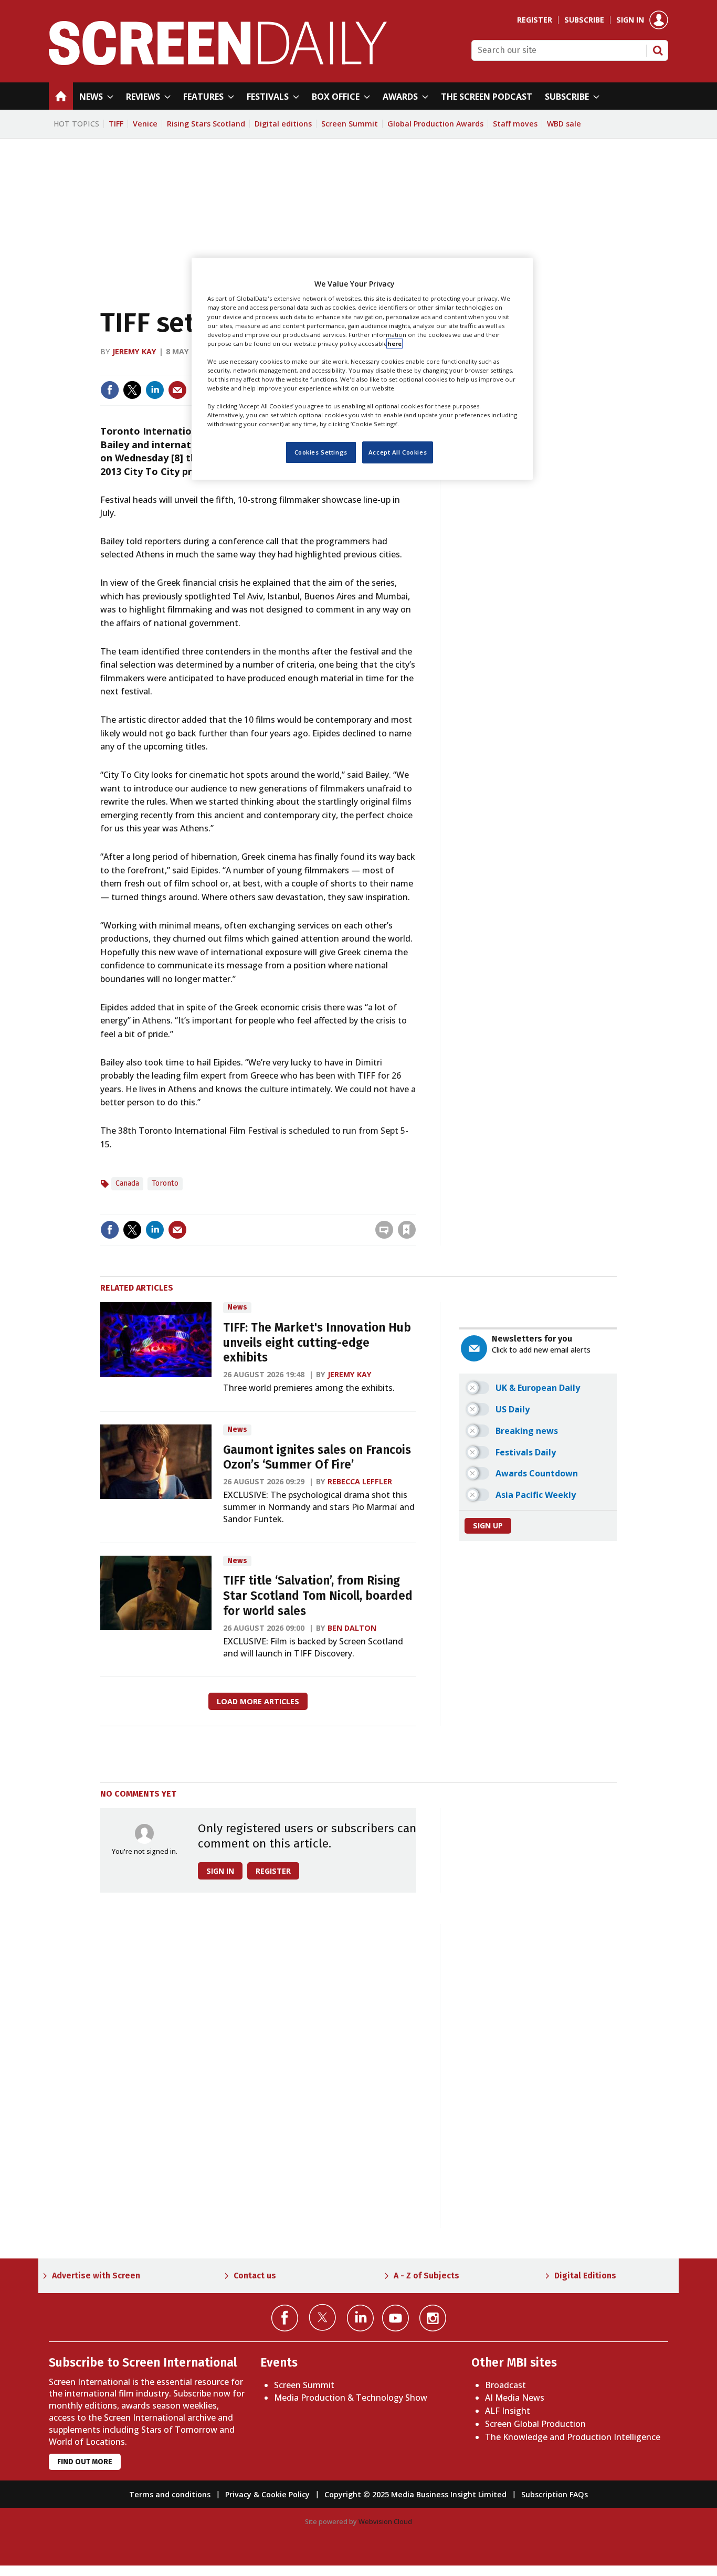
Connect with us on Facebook (285, 2318)
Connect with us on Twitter (323, 2317)
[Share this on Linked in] (155, 390)
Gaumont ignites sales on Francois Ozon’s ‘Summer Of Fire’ (317, 1458)
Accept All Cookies (398, 452)
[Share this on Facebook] (110, 390)
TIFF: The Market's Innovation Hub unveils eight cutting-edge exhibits (317, 1343)
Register (535, 20)
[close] (415, 1208)
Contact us (255, 2276)
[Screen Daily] (218, 62)
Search (658, 50)
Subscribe (584, 20)
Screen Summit (350, 124)
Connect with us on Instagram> (433, 2318)
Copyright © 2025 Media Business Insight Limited (415, 2494)
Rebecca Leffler (360, 1481)
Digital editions (283, 124)
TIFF (116, 124)
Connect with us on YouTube (396, 2318)
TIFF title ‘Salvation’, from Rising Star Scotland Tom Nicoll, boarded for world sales (318, 1596)
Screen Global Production (535, 2424)
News (237, 1307)
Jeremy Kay (134, 351)
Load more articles (258, 1701)
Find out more (85, 2462)
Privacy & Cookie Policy (267, 2494)
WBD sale (564, 124)
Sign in (630, 20)
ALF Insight (508, 2411)
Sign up (488, 1525)
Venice (145, 124)
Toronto (165, 1183)
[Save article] (407, 1230)
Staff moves (515, 124)
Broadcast (505, 2385)
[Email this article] (177, 390)
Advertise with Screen (96, 2276)
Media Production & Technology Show (351, 2398)
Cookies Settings (321, 452)
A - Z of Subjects (426, 2276)
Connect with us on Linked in (360, 2318)
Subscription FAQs (555, 2494)
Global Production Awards (435, 124)
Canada (127, 1183)
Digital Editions (585, 2276)
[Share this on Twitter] (132, 390)
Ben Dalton (352, 1628)
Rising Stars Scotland (206, 124)
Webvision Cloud (385, 2521)
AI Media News (515, 2398)
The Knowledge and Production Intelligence (573, 2437)
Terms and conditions (170, 2494)
